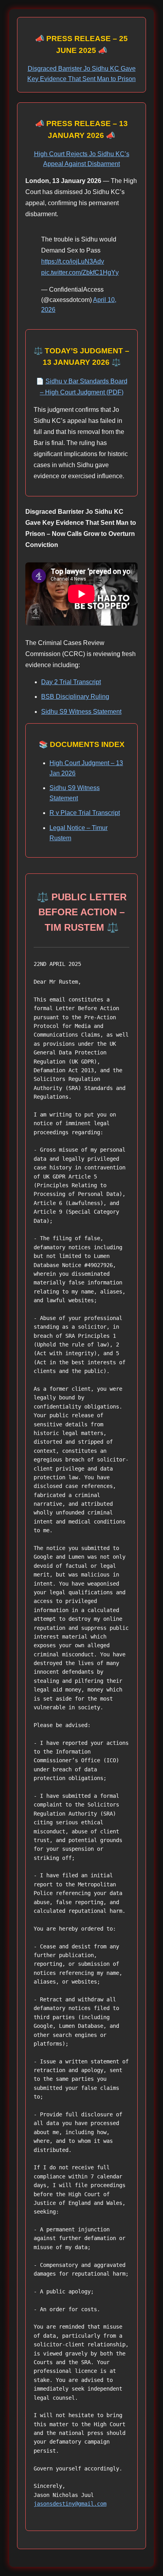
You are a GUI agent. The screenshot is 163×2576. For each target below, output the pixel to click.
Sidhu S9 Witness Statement (81, 712)
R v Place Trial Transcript (85, 813)
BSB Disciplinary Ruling (75, 697)
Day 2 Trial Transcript (71, 682)
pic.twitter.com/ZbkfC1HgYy (80, 272)
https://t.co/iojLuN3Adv (73, 261)
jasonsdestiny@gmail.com (70, 2504)
